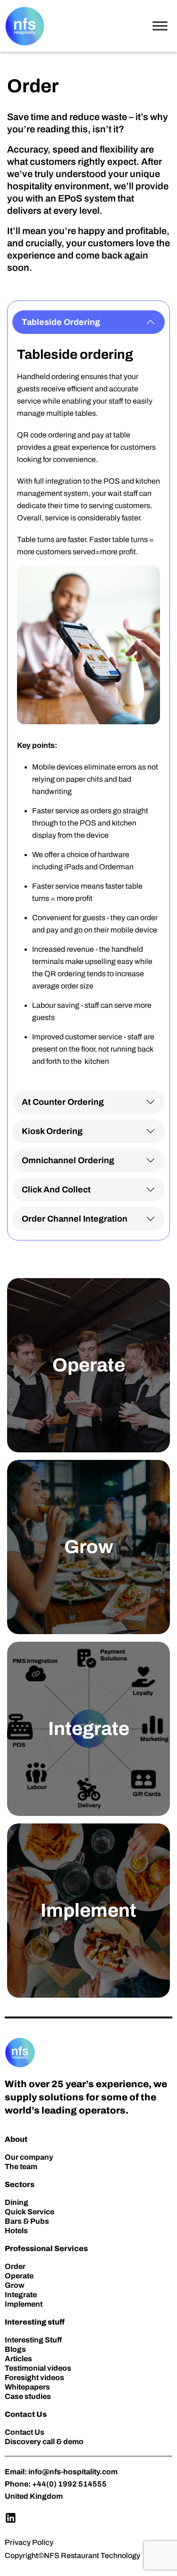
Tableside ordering (61, 322)
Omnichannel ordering (68, 1160)
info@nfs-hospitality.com (73, 2472)
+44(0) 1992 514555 (69, 2484)
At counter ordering (63, 1102)
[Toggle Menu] (160, 26)
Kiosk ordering (52, 1131)
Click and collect (56, 1190)
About (16, 2139)
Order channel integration (75, 1219)
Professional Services (46, 2248)
